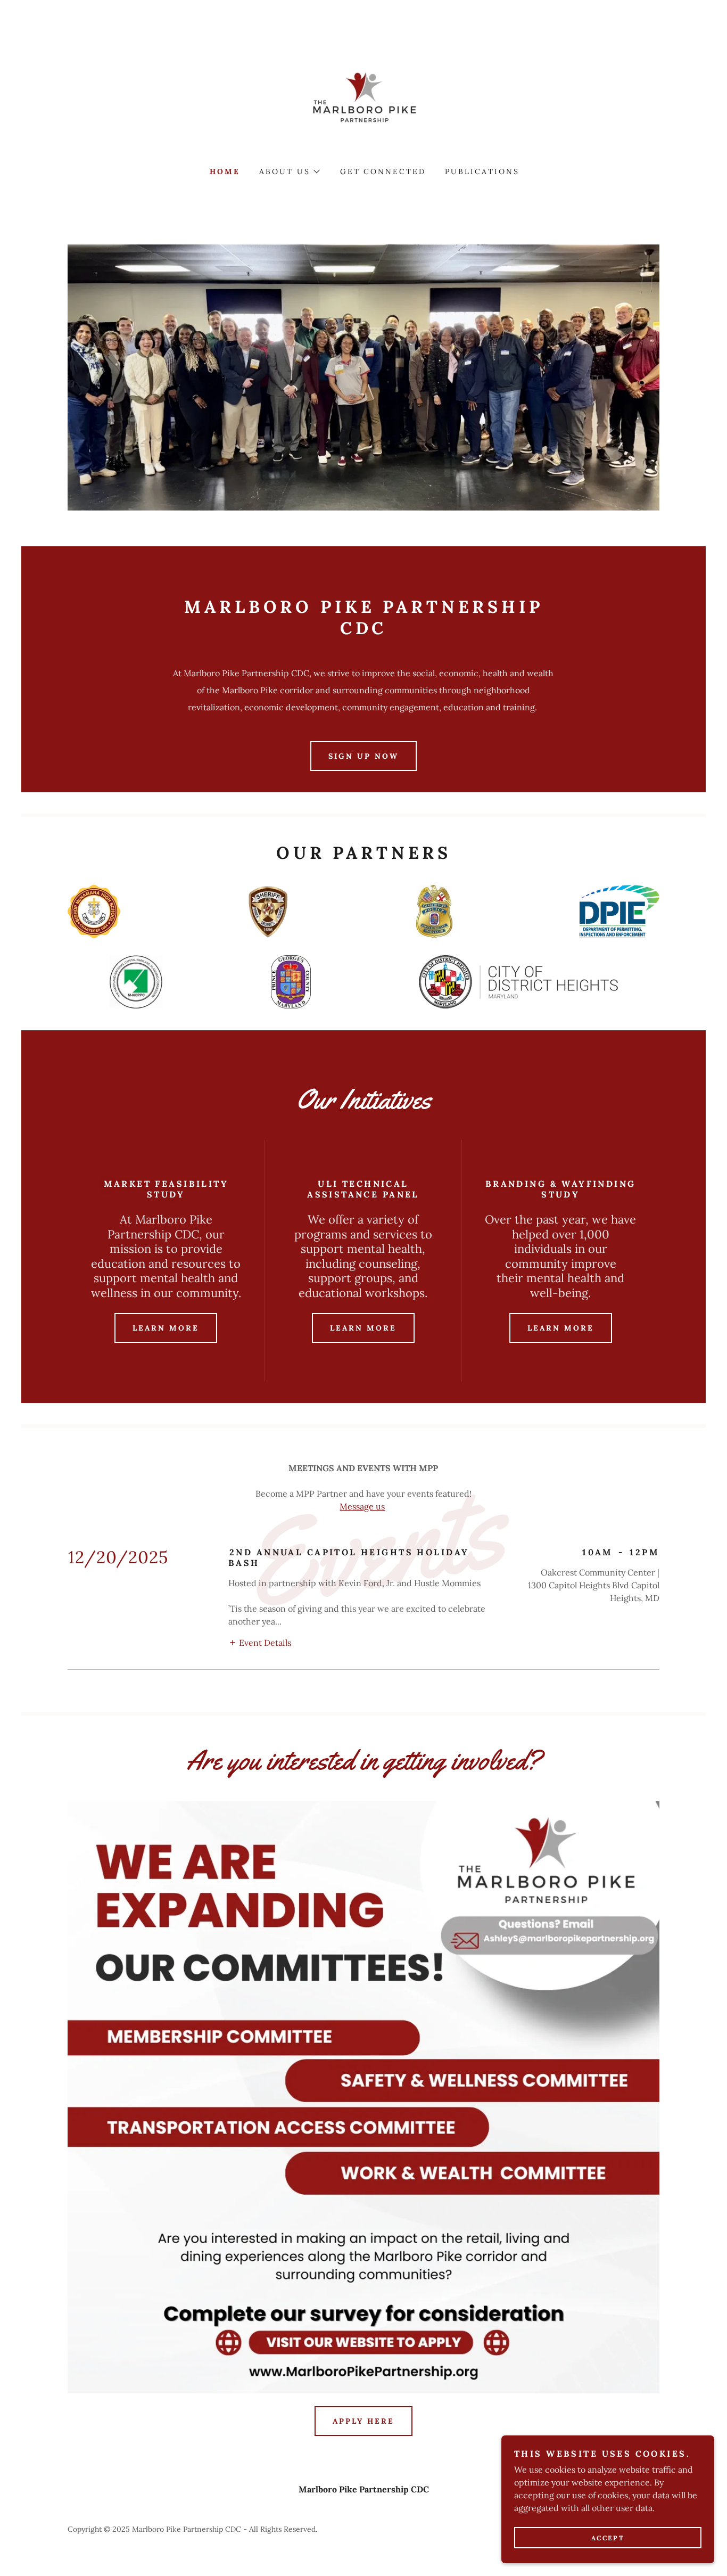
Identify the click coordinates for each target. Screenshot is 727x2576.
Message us (362, 1506)
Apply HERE (363, 2421)
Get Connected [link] (383, 171)
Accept (608, 2538)
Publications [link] (482, 171)
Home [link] (225, 171)
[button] (289, 171)
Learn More (166, 1328)
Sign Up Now (363, 756)
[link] (363, 98)
